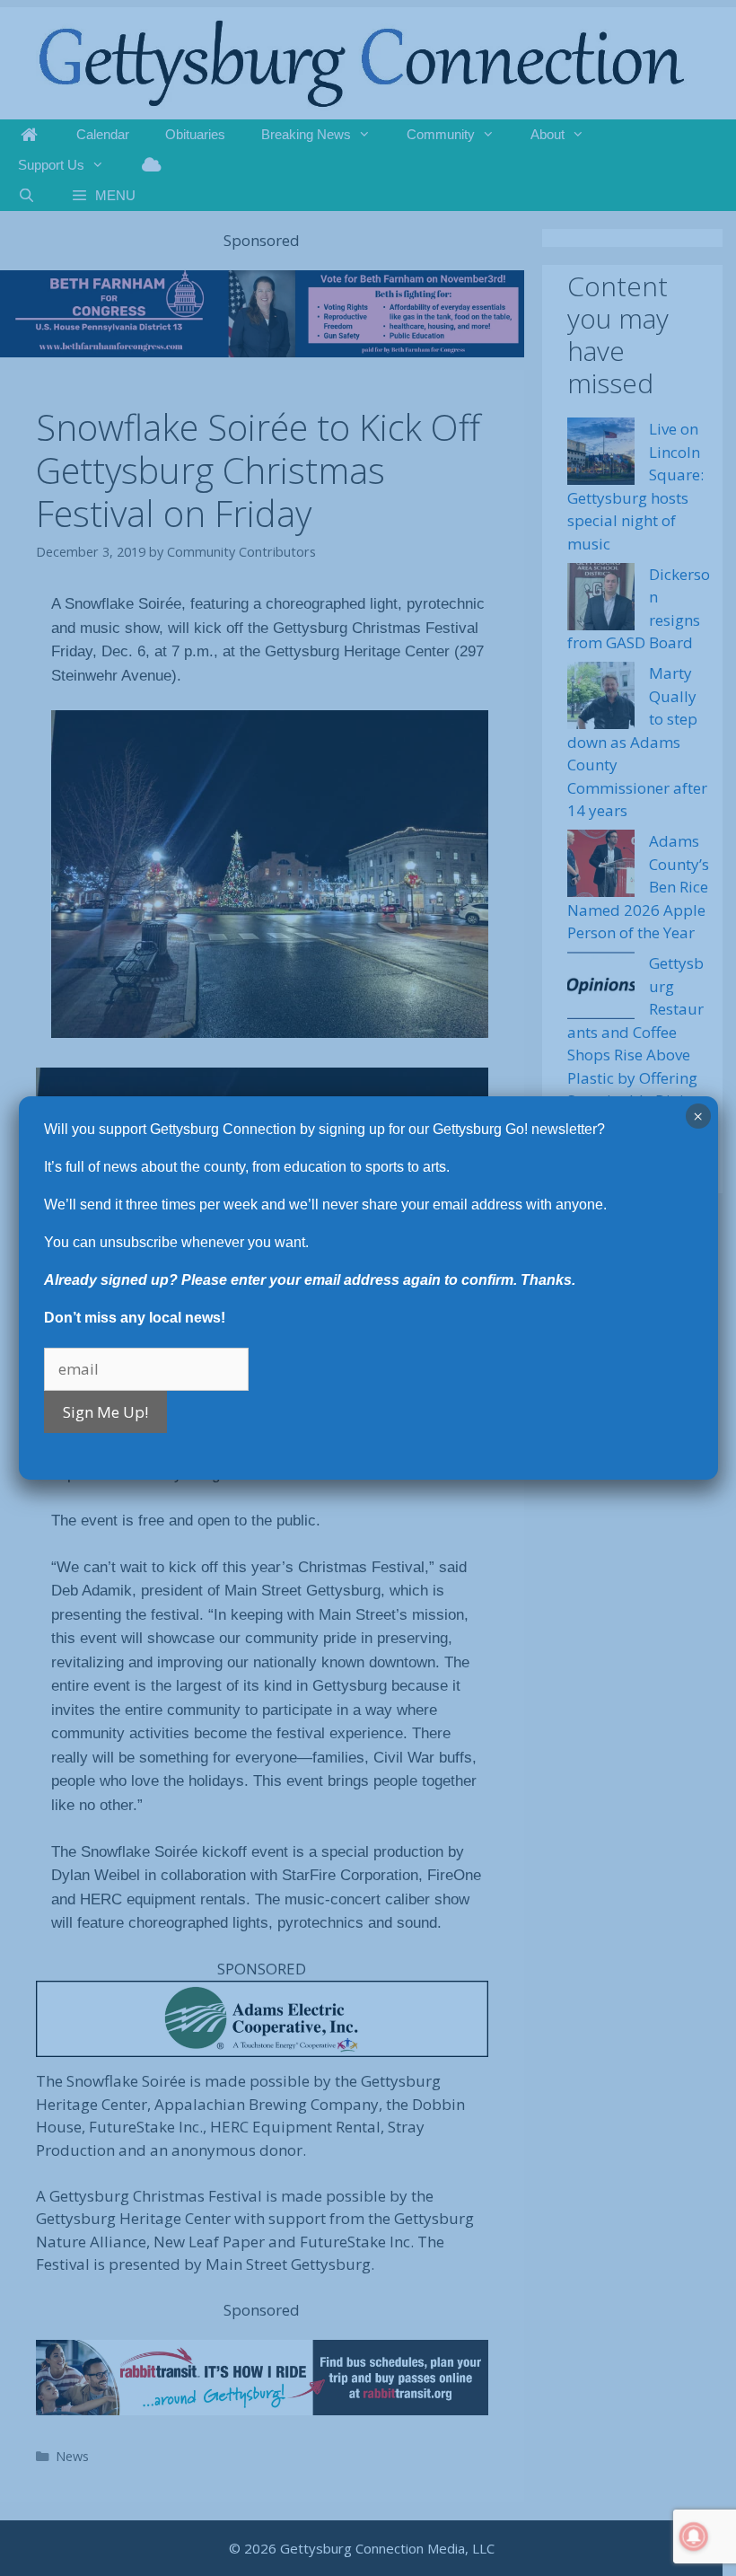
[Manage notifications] (694, 2536)
